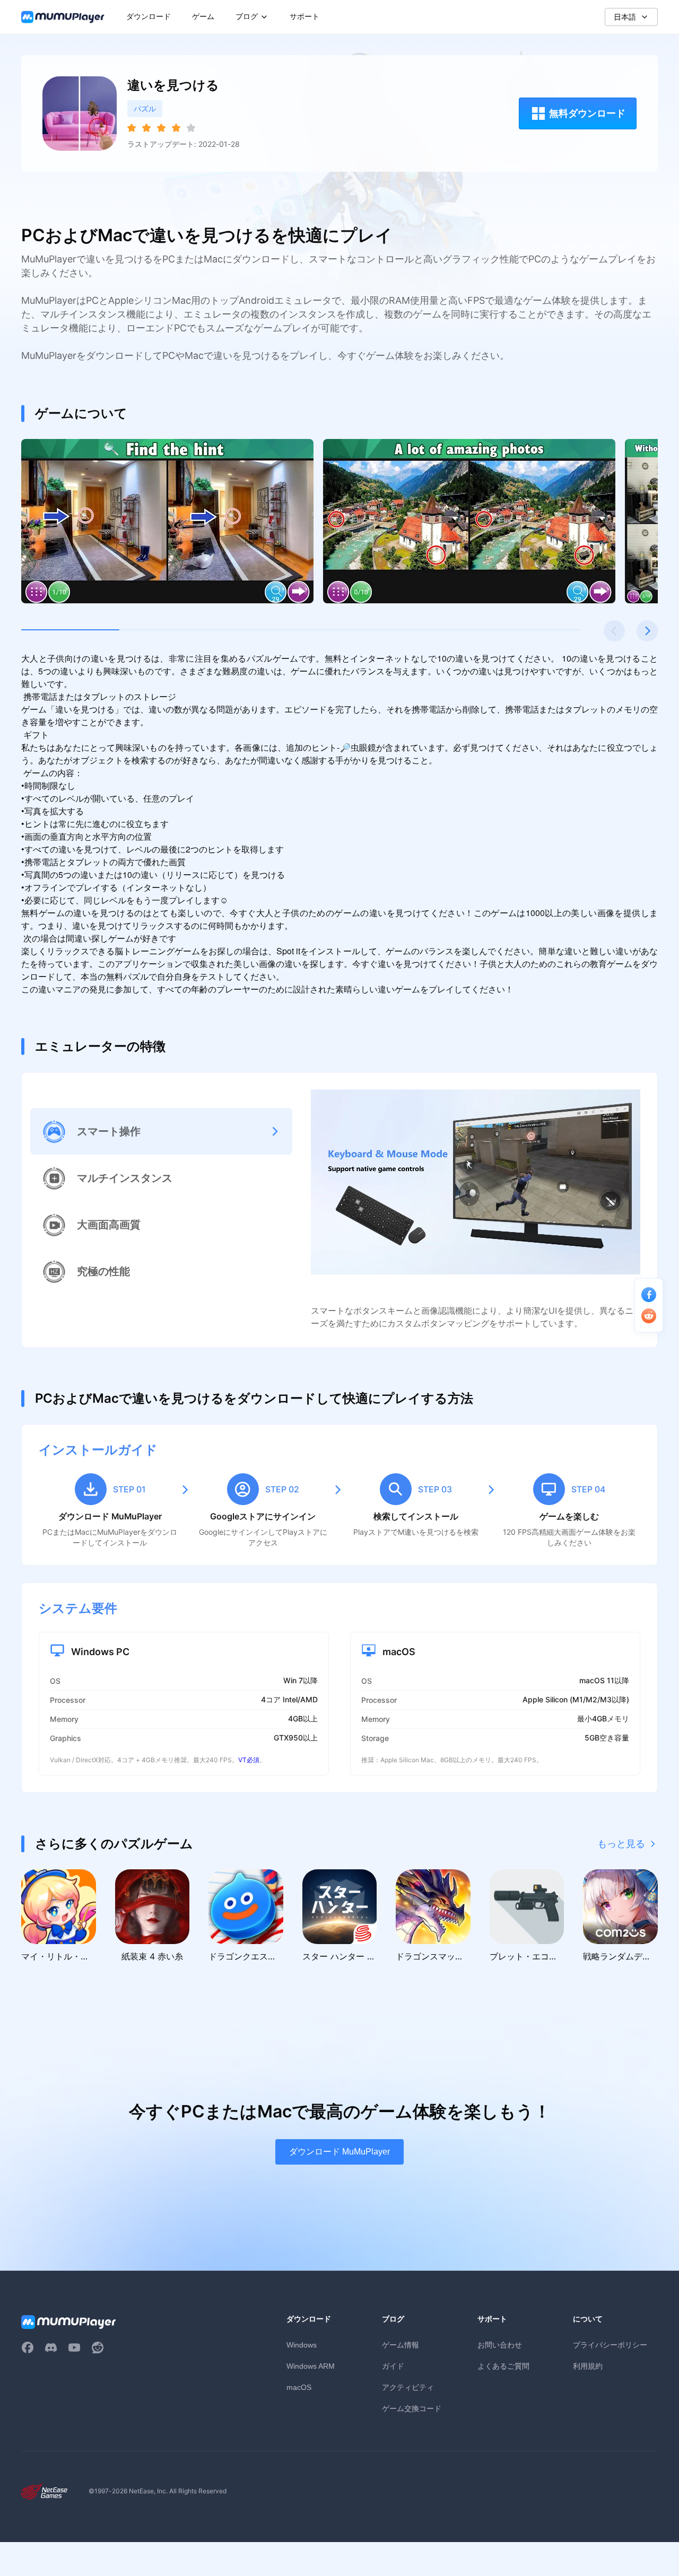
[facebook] (28, 2348)
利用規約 (588, 2366)
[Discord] (51, 2348)
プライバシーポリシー (610, 2345)
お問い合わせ (500, 2345)
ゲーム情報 (401, 2345)
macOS (299, 2387)
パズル (145, 108)
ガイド (393, 2366)
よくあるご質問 (503, 2366)
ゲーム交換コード (412, 2408)
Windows (302, 2345)
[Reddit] (98, 2348)
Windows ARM (311, 2366)
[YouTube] (74, 2348)
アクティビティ (408, 2387)
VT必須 (249, 1760)
